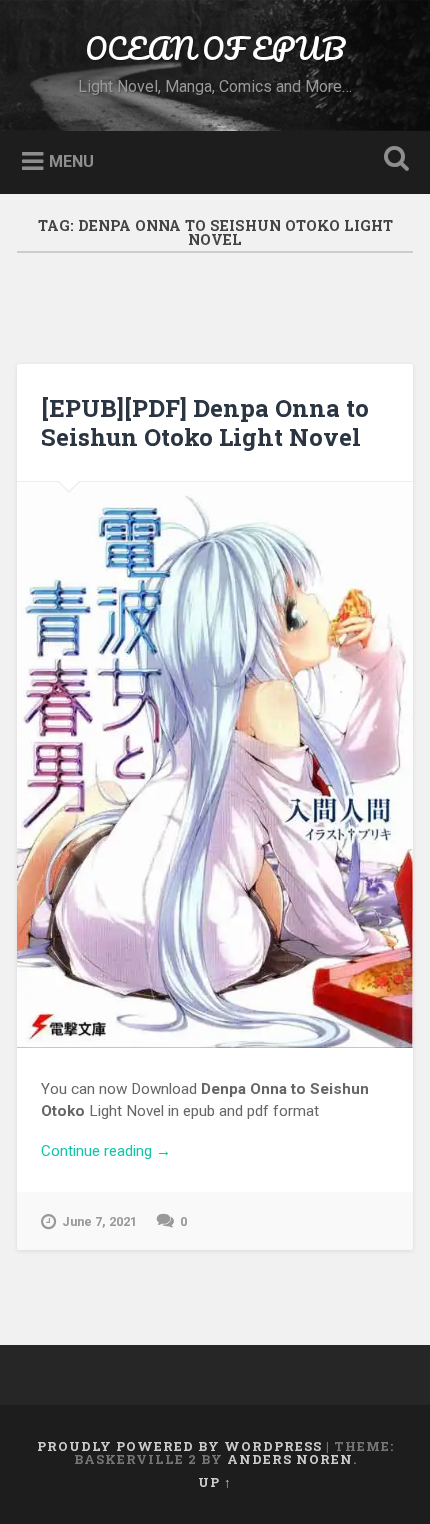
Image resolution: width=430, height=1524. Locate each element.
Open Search (393, 160)
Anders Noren (290, 1459)
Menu (71, 160)
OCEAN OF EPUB (215, 48)
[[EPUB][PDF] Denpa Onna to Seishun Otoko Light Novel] (215, 765)
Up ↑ (215, 1482)
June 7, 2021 (99, 1221)
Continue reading (215, 1152)
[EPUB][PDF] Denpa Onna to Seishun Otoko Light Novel (205, 422)
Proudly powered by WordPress (179, 1446)
